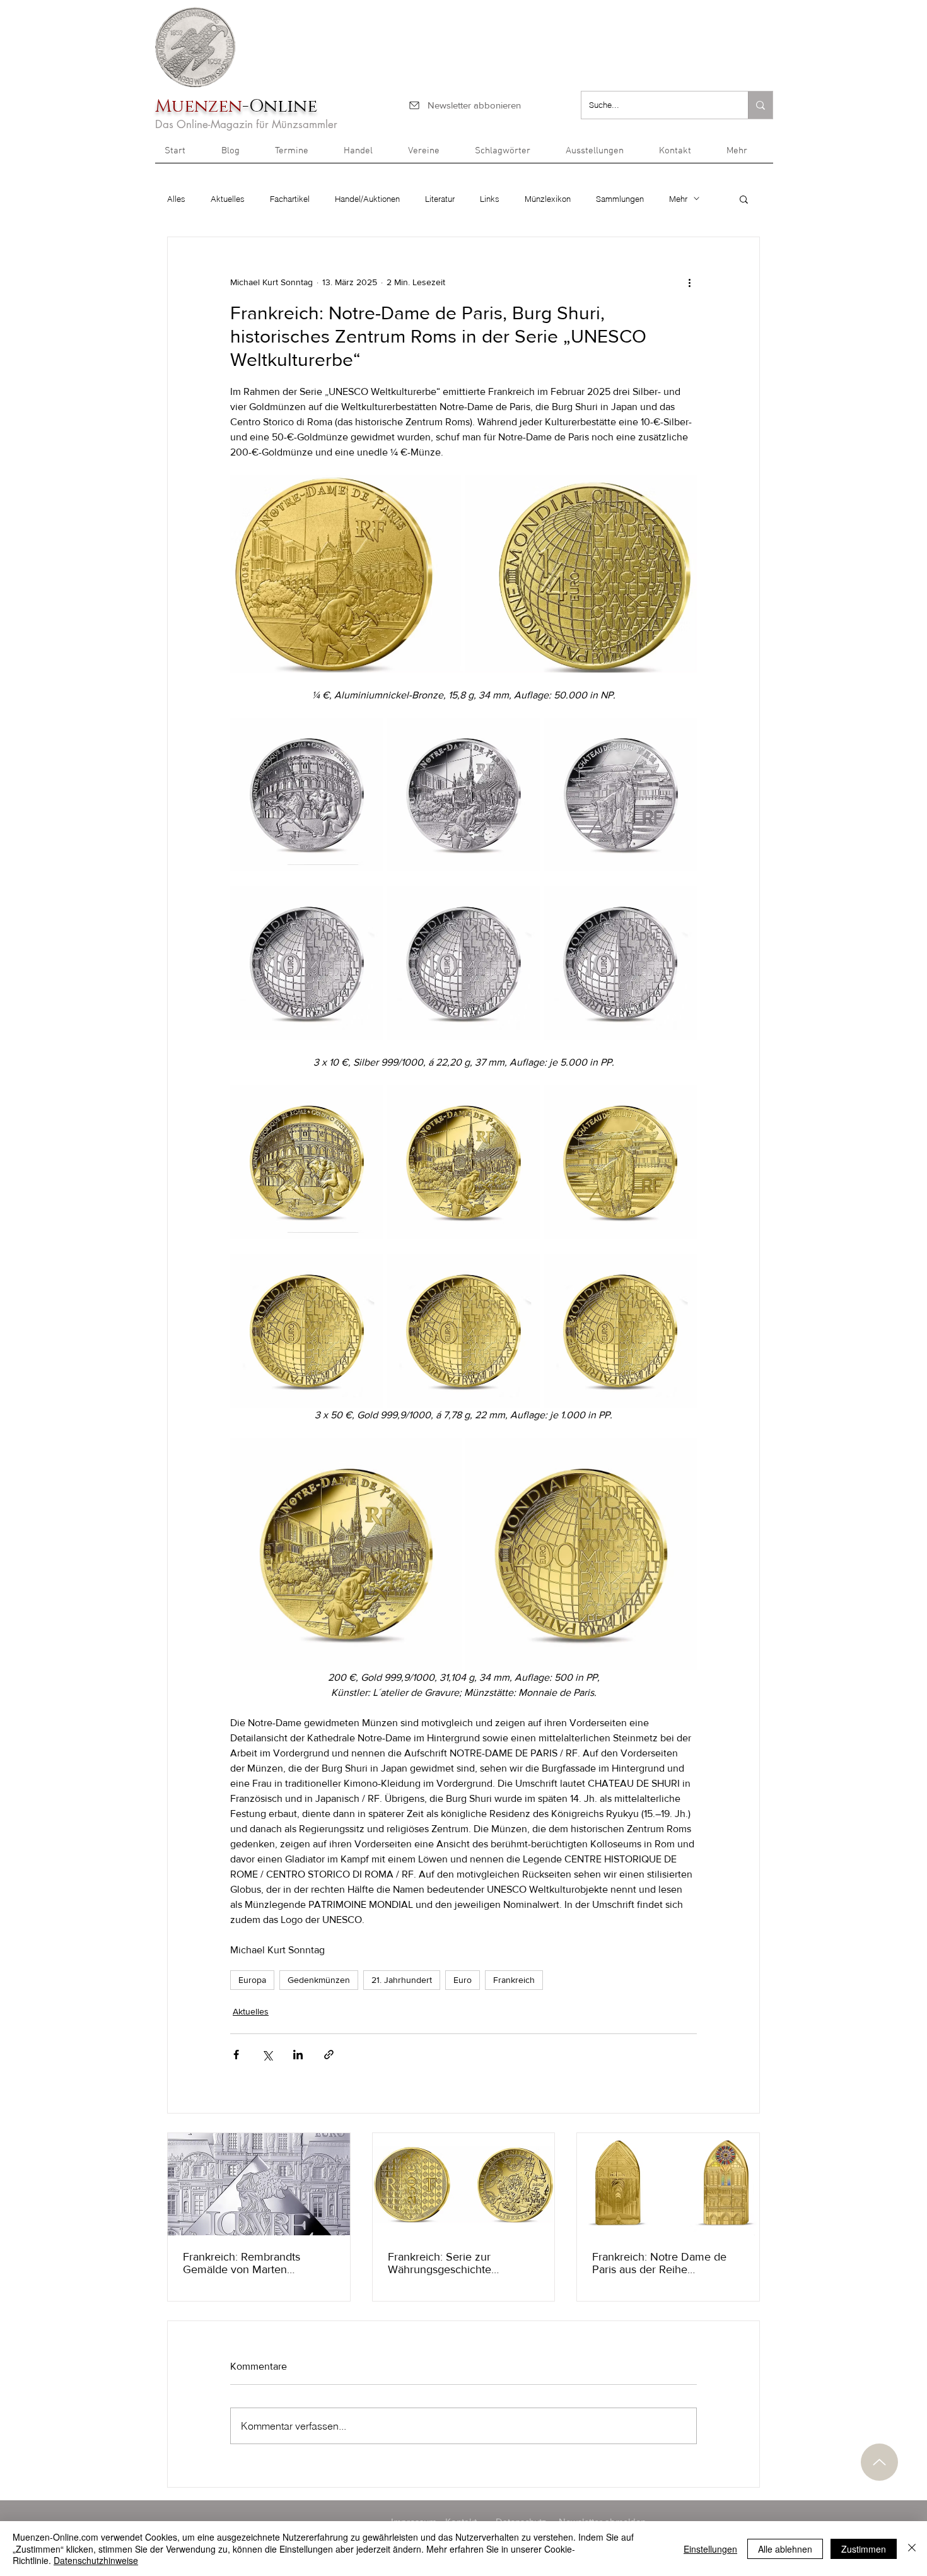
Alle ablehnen (785, 2549)
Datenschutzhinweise (96, 2560)
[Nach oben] (879, 2462)
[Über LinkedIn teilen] (298, 2055)
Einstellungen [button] (710, 2549)
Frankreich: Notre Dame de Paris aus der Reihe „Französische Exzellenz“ (659, 2263)
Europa (252, 1980)
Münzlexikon (548, 199)
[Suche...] (760, 105)
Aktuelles (228, 199)
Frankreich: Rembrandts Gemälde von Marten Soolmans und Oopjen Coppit (256, 2263)
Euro (463, 1980)
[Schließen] (912, 2549)
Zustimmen (864, 2549)
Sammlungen (620, 199)
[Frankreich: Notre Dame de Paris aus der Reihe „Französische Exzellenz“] (668, 2184)
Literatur (440, 199)
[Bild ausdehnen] (307, 795)
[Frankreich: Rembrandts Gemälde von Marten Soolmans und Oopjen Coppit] (259, 2184)
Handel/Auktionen (367, 199)
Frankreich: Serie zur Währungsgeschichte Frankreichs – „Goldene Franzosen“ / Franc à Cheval (458, 2263)
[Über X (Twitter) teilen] (267, 2055)
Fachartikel (290, 199)
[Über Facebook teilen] (236, 2055)
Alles (176, 199)
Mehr (678, 199)
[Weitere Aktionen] (689, 283)
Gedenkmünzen (319, 1980)
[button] (745, 155)
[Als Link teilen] (329, 2055)
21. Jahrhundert (402, 1980)
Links (490, 199)
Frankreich (514, 1980)
